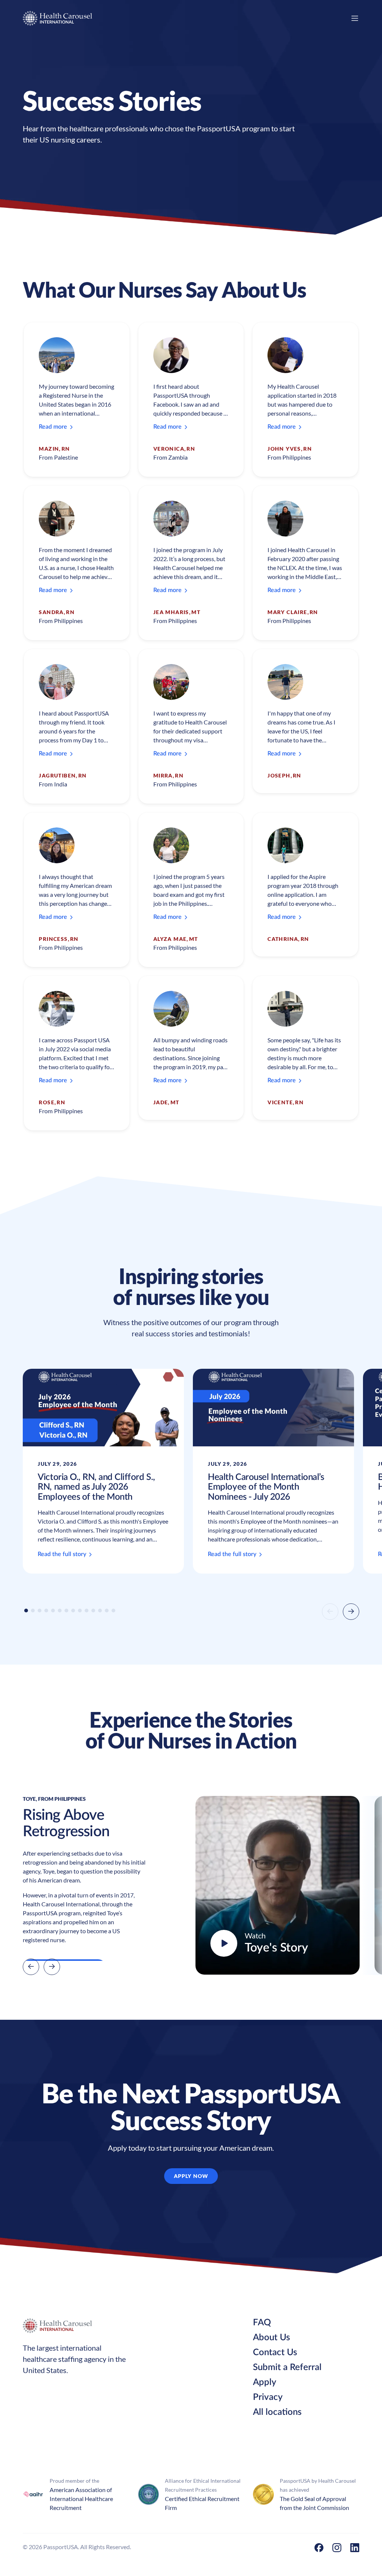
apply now (191, 2176)
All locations (277, 2412)
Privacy (268, 2397)
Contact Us (275, 2353)
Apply (265, 2382)
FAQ (262, 2323)
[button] (26, 1611)
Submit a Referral (287, 2367)
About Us (271, 2338)
